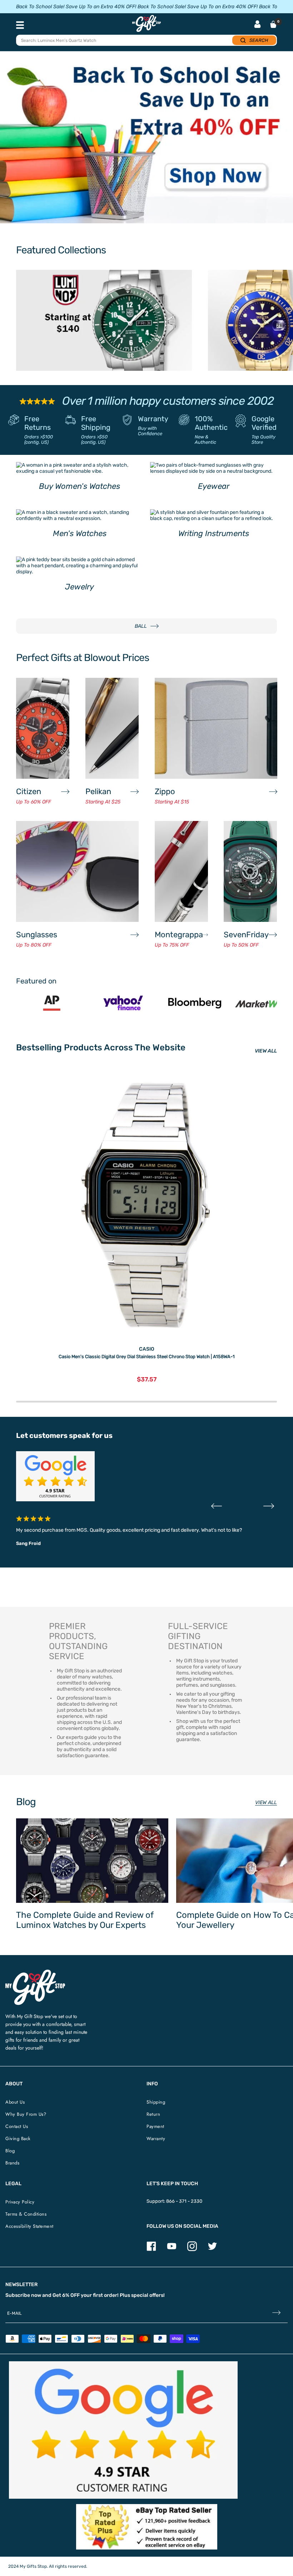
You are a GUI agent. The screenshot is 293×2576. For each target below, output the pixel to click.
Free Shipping (96, 423)
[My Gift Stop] (35, 1972)
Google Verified (264, 423)
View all (266, 1802)
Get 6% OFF (66, 2295)
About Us (15, 2102)
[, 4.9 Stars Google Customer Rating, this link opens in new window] (123, 2430)
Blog (10, 2151)
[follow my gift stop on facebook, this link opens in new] (151, 2249)
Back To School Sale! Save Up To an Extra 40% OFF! (76, 7)
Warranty (153, 419)
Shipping (156, 2102)
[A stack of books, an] (146, 141)
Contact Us (17, 2126)
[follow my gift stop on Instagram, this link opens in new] (192, 2249)
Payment (155, 2126)
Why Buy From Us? (26, 2114)
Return (153, 2114)
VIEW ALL (266, 1051)
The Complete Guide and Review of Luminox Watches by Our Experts (85, 1920)
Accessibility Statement (29, 2226)
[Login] (257, 25)
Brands (12, 2163)
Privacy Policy (20, 2202)
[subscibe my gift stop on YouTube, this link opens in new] (172, 2249)
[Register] (276, 2313)
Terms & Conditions (26, 2214)
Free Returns (38, 423)
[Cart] (273, 24)
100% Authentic (211, 423)
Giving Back (18, 2138)
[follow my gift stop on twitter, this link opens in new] (212, 2249)
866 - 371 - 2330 (184, 2201)
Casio (147, 1349)
